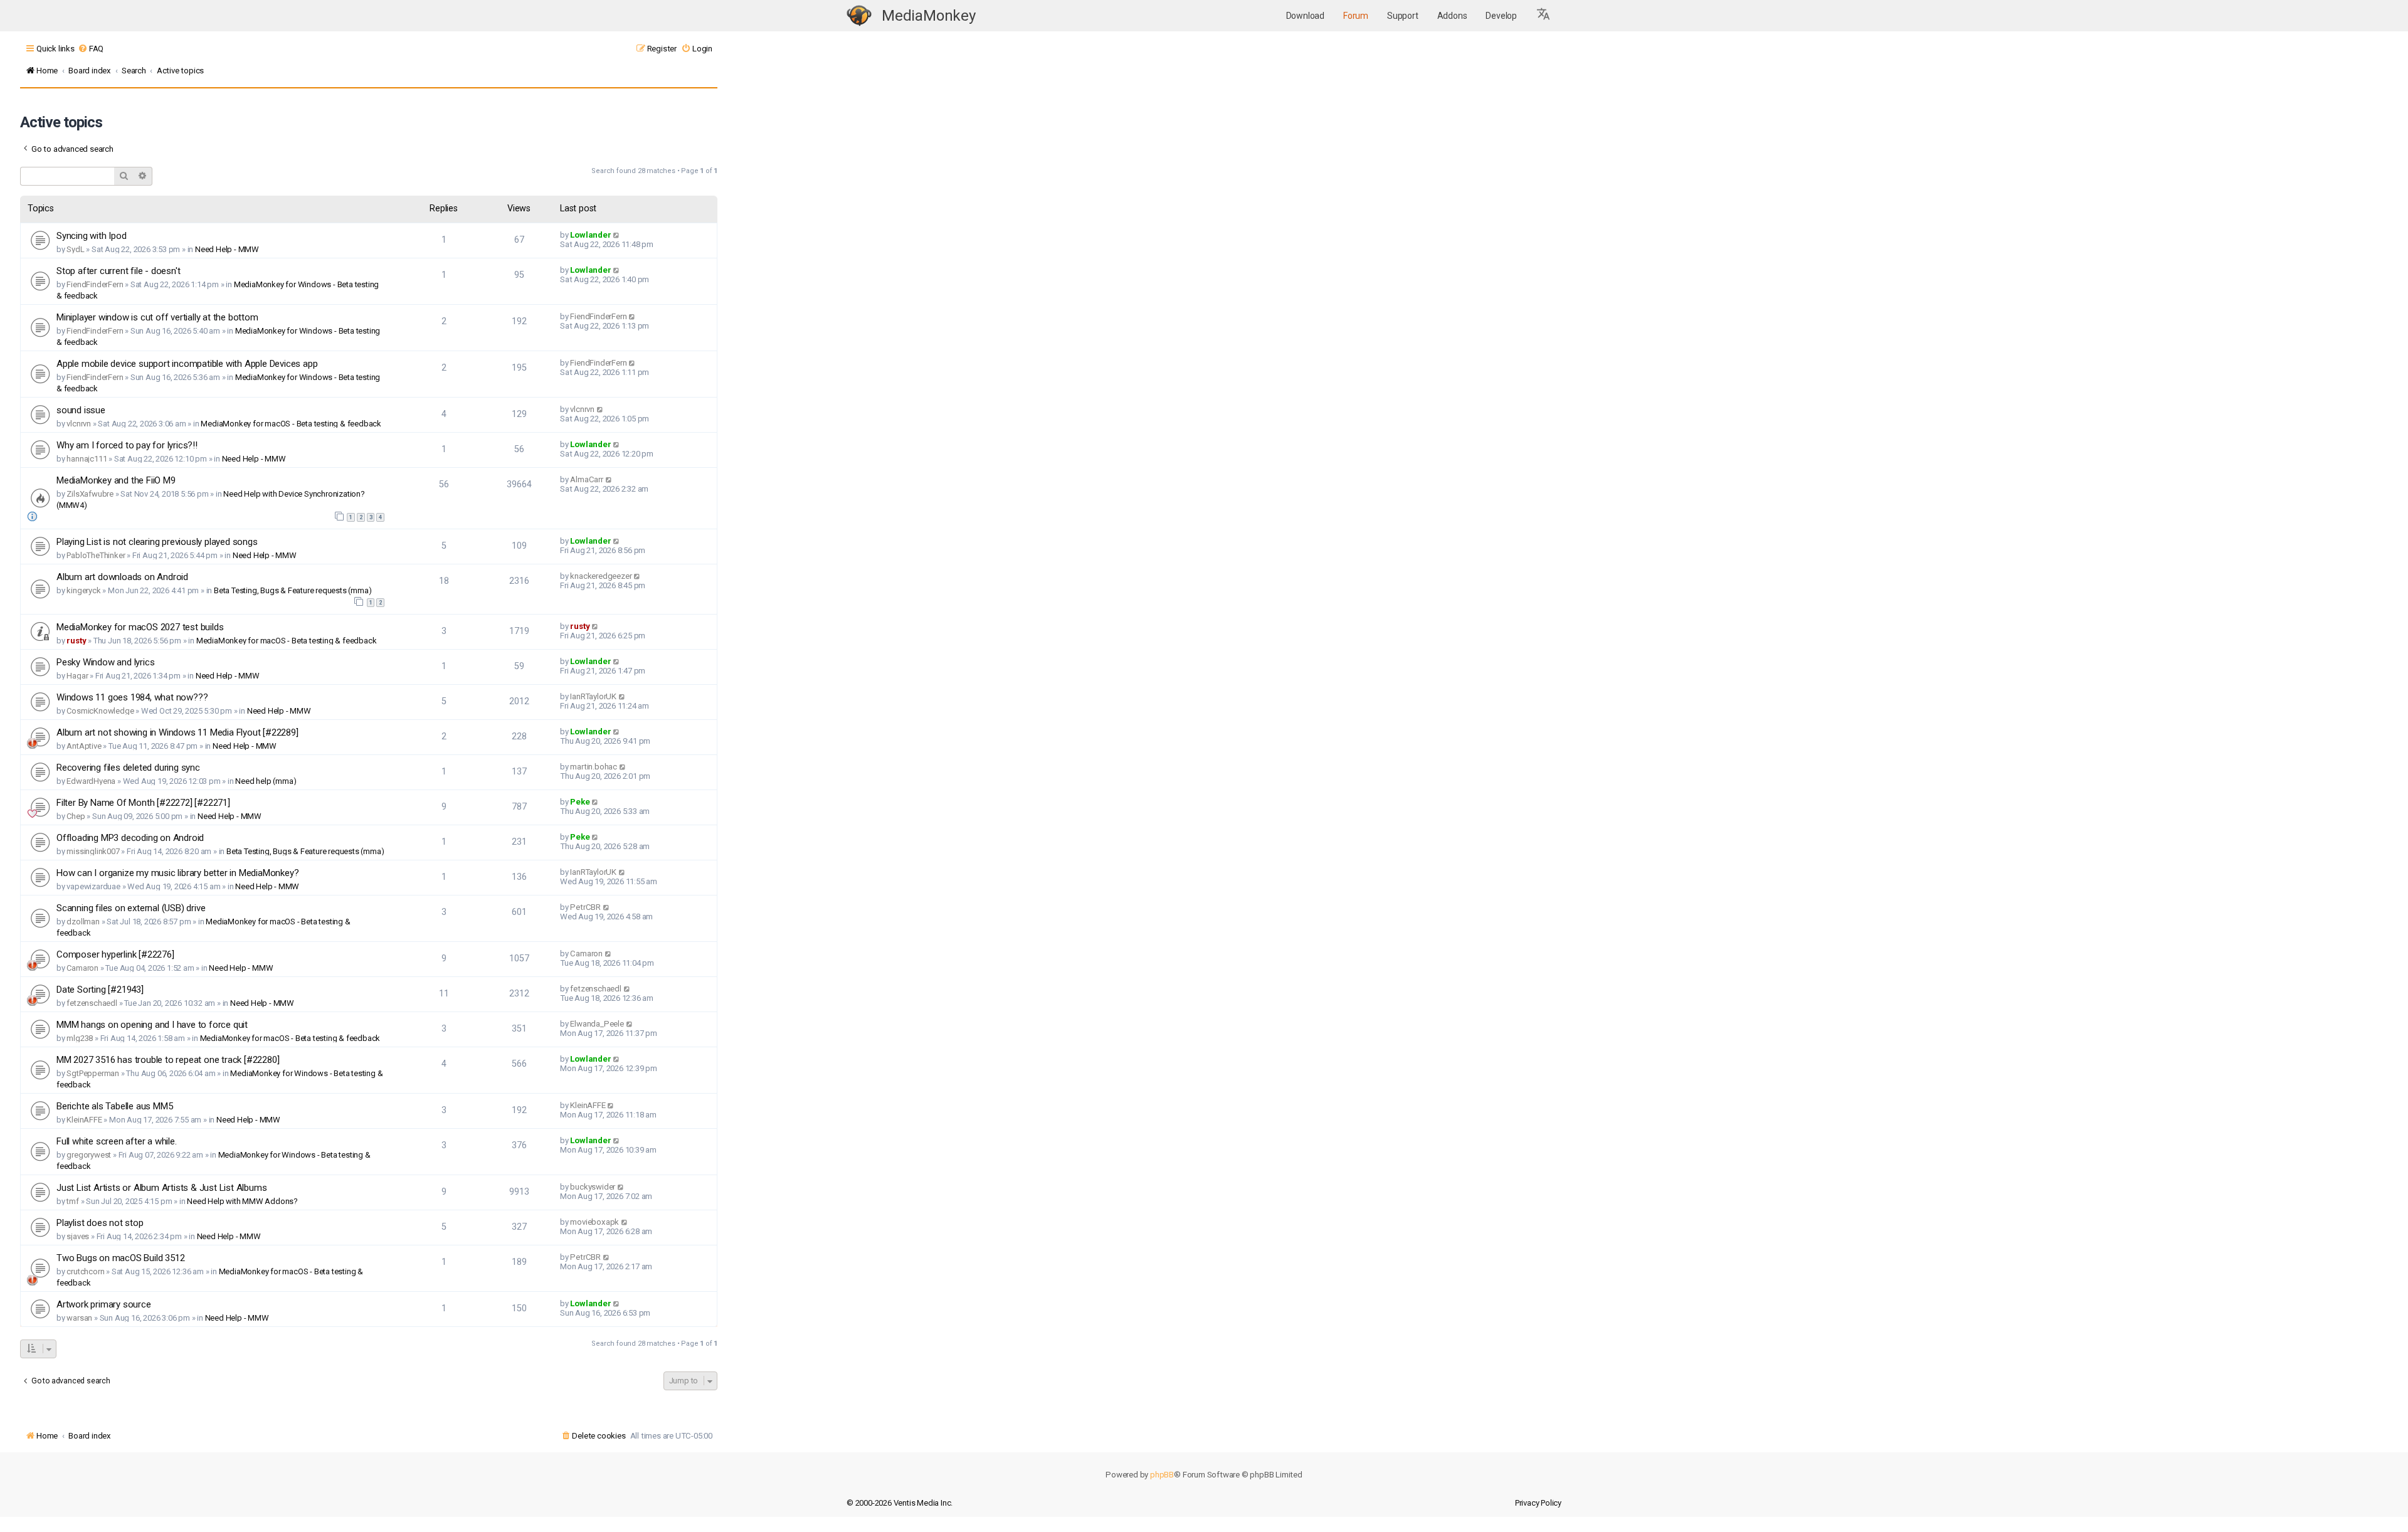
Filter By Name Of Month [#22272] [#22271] (143, 803)
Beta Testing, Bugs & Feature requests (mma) (293, 590)
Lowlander (590, 235)
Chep (76, 816)
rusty (76, 641)
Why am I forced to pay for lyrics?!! (127, 445)
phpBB (1162, 1475)
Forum (1356, 16)
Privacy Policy (1538, 1503)
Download (1305, 16)
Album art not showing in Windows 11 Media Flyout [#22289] (177, 732)
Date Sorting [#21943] (100, 990)
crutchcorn (85, 1271)
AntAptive (84, 746)
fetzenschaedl (92, 1003)
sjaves (78, 1236)
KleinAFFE (84, 1120)
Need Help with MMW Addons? (242, 1201)
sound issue (81, 410)
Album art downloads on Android (122, 577)
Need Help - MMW (227, 249)
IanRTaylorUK (593, 696)
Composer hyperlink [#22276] (115, 954)
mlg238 (80, 1038)
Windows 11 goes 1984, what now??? (132, 697)
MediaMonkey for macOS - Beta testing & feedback (291, 424)
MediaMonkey (929, 16)
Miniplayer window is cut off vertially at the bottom (157, 317)
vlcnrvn (79, 424)
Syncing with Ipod (92, 236)
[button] (1544, 16)
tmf (72, 1201)
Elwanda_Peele (597, 1024)
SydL (75, 249)
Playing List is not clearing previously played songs (157, 542)
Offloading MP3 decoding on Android (130, 838)
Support (1403, 16)
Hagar (77, 676)
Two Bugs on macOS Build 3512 (120, 1258)
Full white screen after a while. (117, 1141)
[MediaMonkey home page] (859, 16)
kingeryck (83, 590)
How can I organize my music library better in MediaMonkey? (177, 873)
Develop (1501, 16)
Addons (1452, 16)
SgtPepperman (93, 1073)
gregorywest (89, 1155)
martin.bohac (594, 767)
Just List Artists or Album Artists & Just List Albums (161, 1188)
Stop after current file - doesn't (118, 271)
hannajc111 (87, 459)
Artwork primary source (104, 1304)
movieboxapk (594, 1222)
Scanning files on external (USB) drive (131, 908)
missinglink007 (93, 851)
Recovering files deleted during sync (128, 768)
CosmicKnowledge (100, 711)
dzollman (83, 922)
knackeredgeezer (601, 576)
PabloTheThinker (96, 555)
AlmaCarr (586, 479)
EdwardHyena (91, 781)
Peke (580, 802)
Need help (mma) (266, 781)
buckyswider (593, 1187)
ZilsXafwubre (90, 494)
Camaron (82, 968)
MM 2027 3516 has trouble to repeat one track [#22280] (168, 1060)
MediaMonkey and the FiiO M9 (116, 480)
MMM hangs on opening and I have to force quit (152, 1025)
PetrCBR (585, 907)
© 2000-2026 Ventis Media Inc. (900, 1503)
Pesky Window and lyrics (105, 662)
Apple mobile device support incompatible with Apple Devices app (187, 364)
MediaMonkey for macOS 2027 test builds (140, 627)
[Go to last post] (617, 235)
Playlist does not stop (100, 1223)
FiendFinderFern (95, 284)
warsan (79, 1318)
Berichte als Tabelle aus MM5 (114, 1106)
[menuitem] (91, 49)
